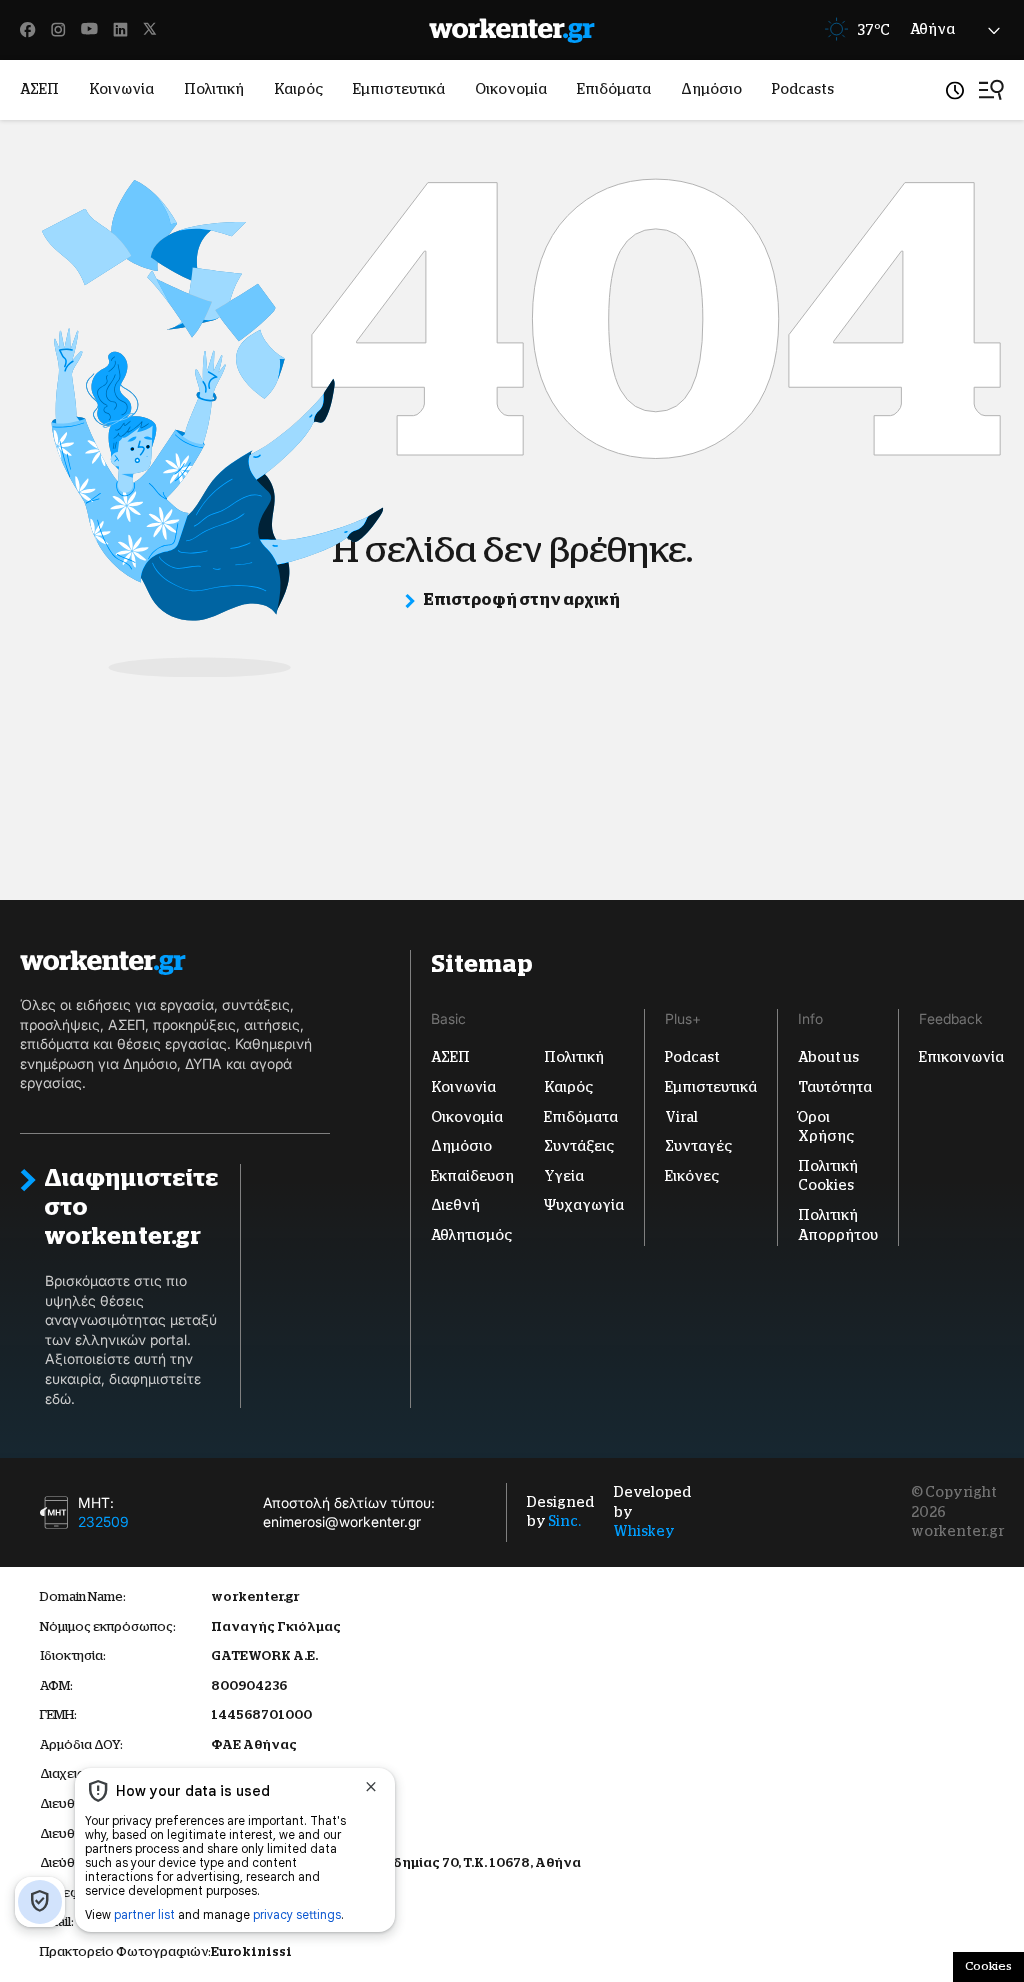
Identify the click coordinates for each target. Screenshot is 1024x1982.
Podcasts (803, 89)
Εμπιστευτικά (399, 89)
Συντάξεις (579, 1146)
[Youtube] (89, 30)
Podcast (692, 1057)
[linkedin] (120, 30)
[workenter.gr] (512, 30)
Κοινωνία (121, 89)
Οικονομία (511, 89)
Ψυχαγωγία (584, 1205)
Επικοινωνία (961, 1057)
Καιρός (298, 89)
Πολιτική (214, 89)
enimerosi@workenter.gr (342, 1522)
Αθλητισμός (471, 1235)
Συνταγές (698, 1146)
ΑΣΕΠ (39, 89)
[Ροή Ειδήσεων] (955, 90)
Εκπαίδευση (472, 1176)
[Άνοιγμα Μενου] (991, 90)
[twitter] (150, 30)
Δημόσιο (711, 89)
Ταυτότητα (835, 1087)
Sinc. (564, 1522)
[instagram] (58, 30)
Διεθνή (455, 1205)
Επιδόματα (614, 89)
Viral (681, 1117)
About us (828, 1057)
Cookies (988, 1966)
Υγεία (564, 1176)
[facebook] (28, 30)
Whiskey (644, 1531)
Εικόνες (692, 1176)
